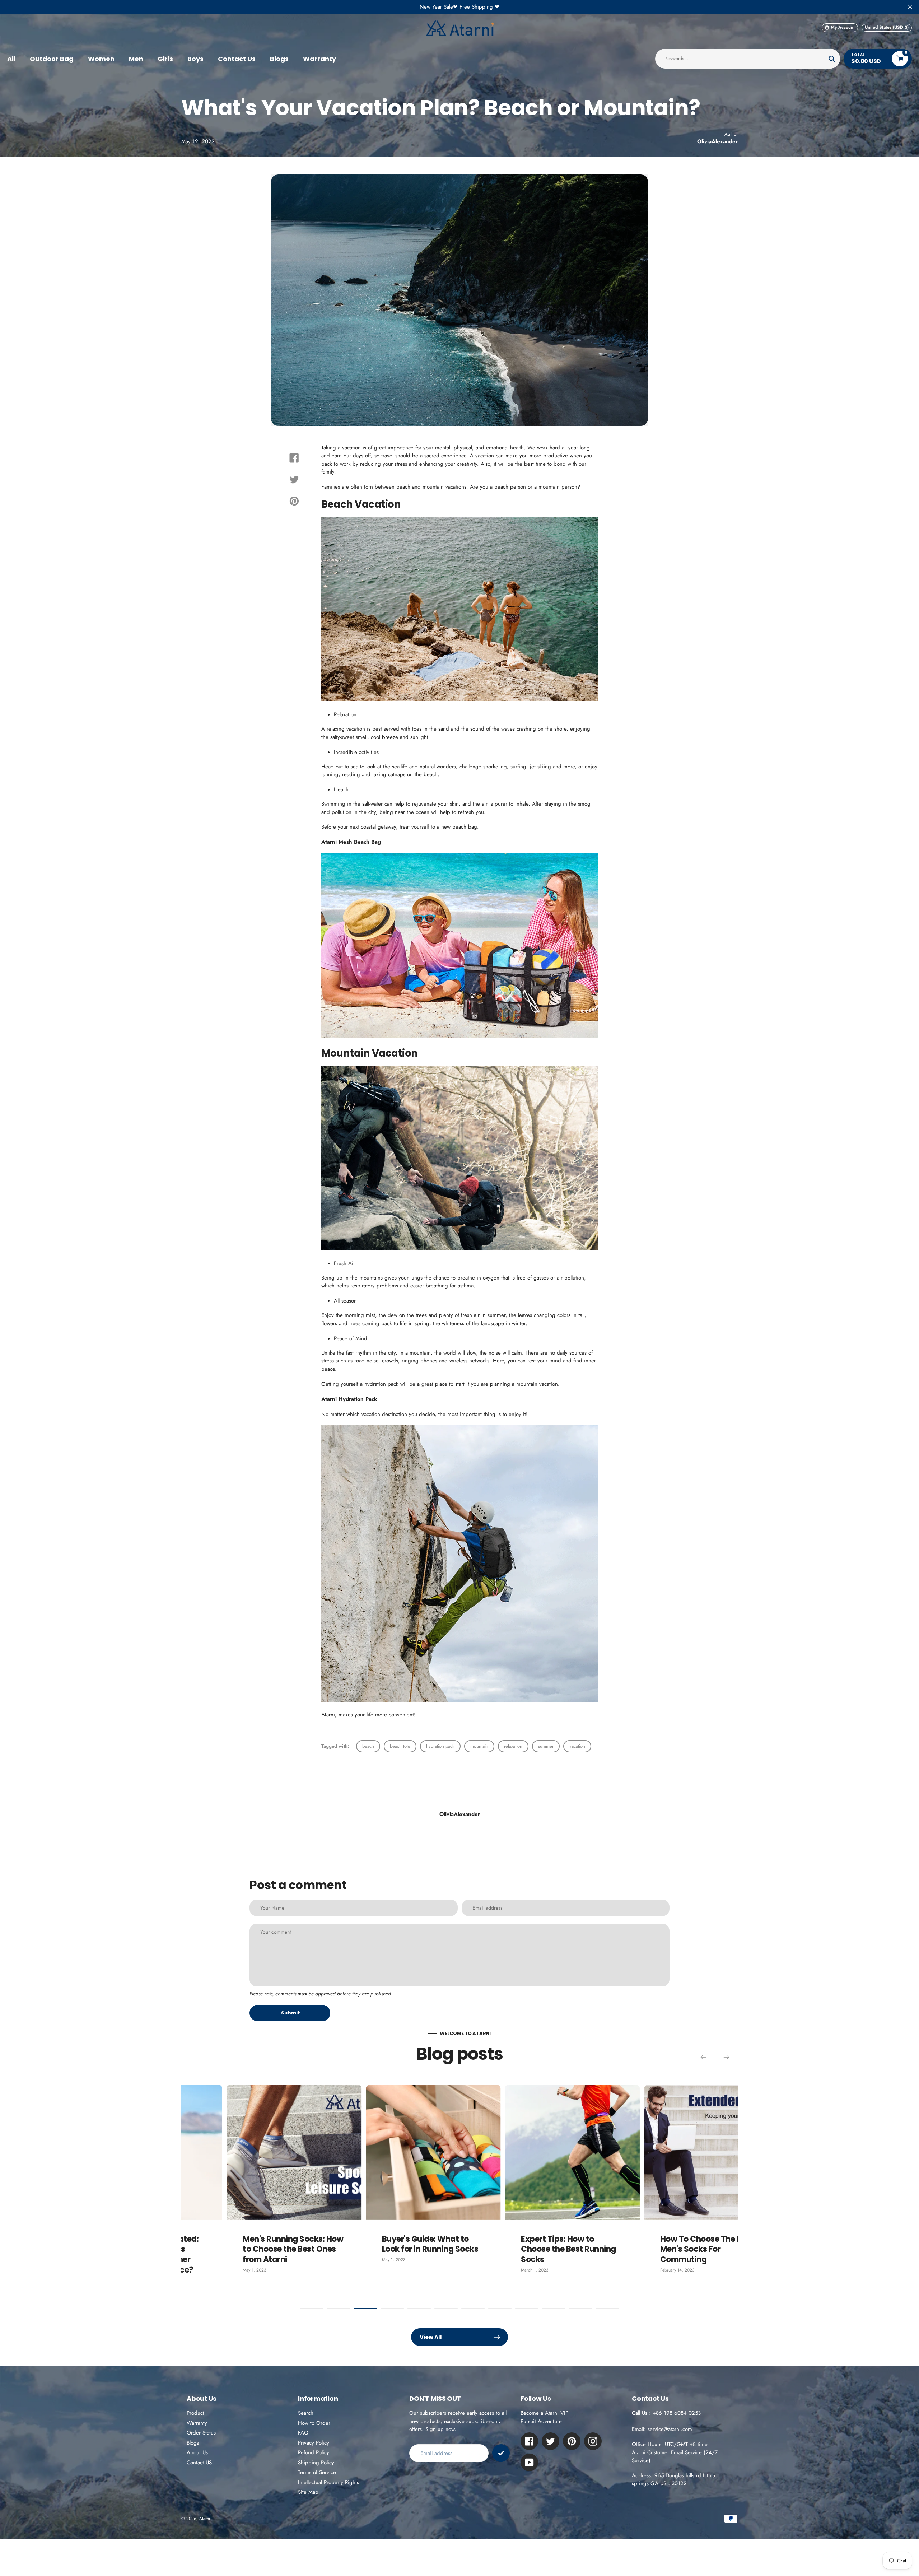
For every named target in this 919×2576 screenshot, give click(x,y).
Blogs (193, 2443)
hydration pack (440, 1746)
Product (195, 2413)
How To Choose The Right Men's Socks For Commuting (546, 2249)
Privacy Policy (314, 2443)
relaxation (513, 1746)
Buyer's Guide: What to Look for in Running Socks (268, 2244)
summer (546, 1746)
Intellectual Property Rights (328, 2482)
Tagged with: (335, 1746)
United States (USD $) (887, 27)
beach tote (400, 1746)
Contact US (199, 2463)
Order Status (201, 2433)
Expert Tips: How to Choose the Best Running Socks (407, 2249)
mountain (479, 1746)
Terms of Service (317, 2472)
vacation (577, 1746)
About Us (197, 2452)
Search (306, 2413)
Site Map (308, 2492)
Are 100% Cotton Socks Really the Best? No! (682, 2244)
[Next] (726, 2057)
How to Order (314, 2423)
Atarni (328, 1715)
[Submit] (501, 2453)
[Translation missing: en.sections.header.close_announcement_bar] (910, 7)
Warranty (197, 2423)
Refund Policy (314, 2452)
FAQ (303, 2433)
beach (368, 1746)
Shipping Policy (316, 2463)
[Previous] (703, 2057)
